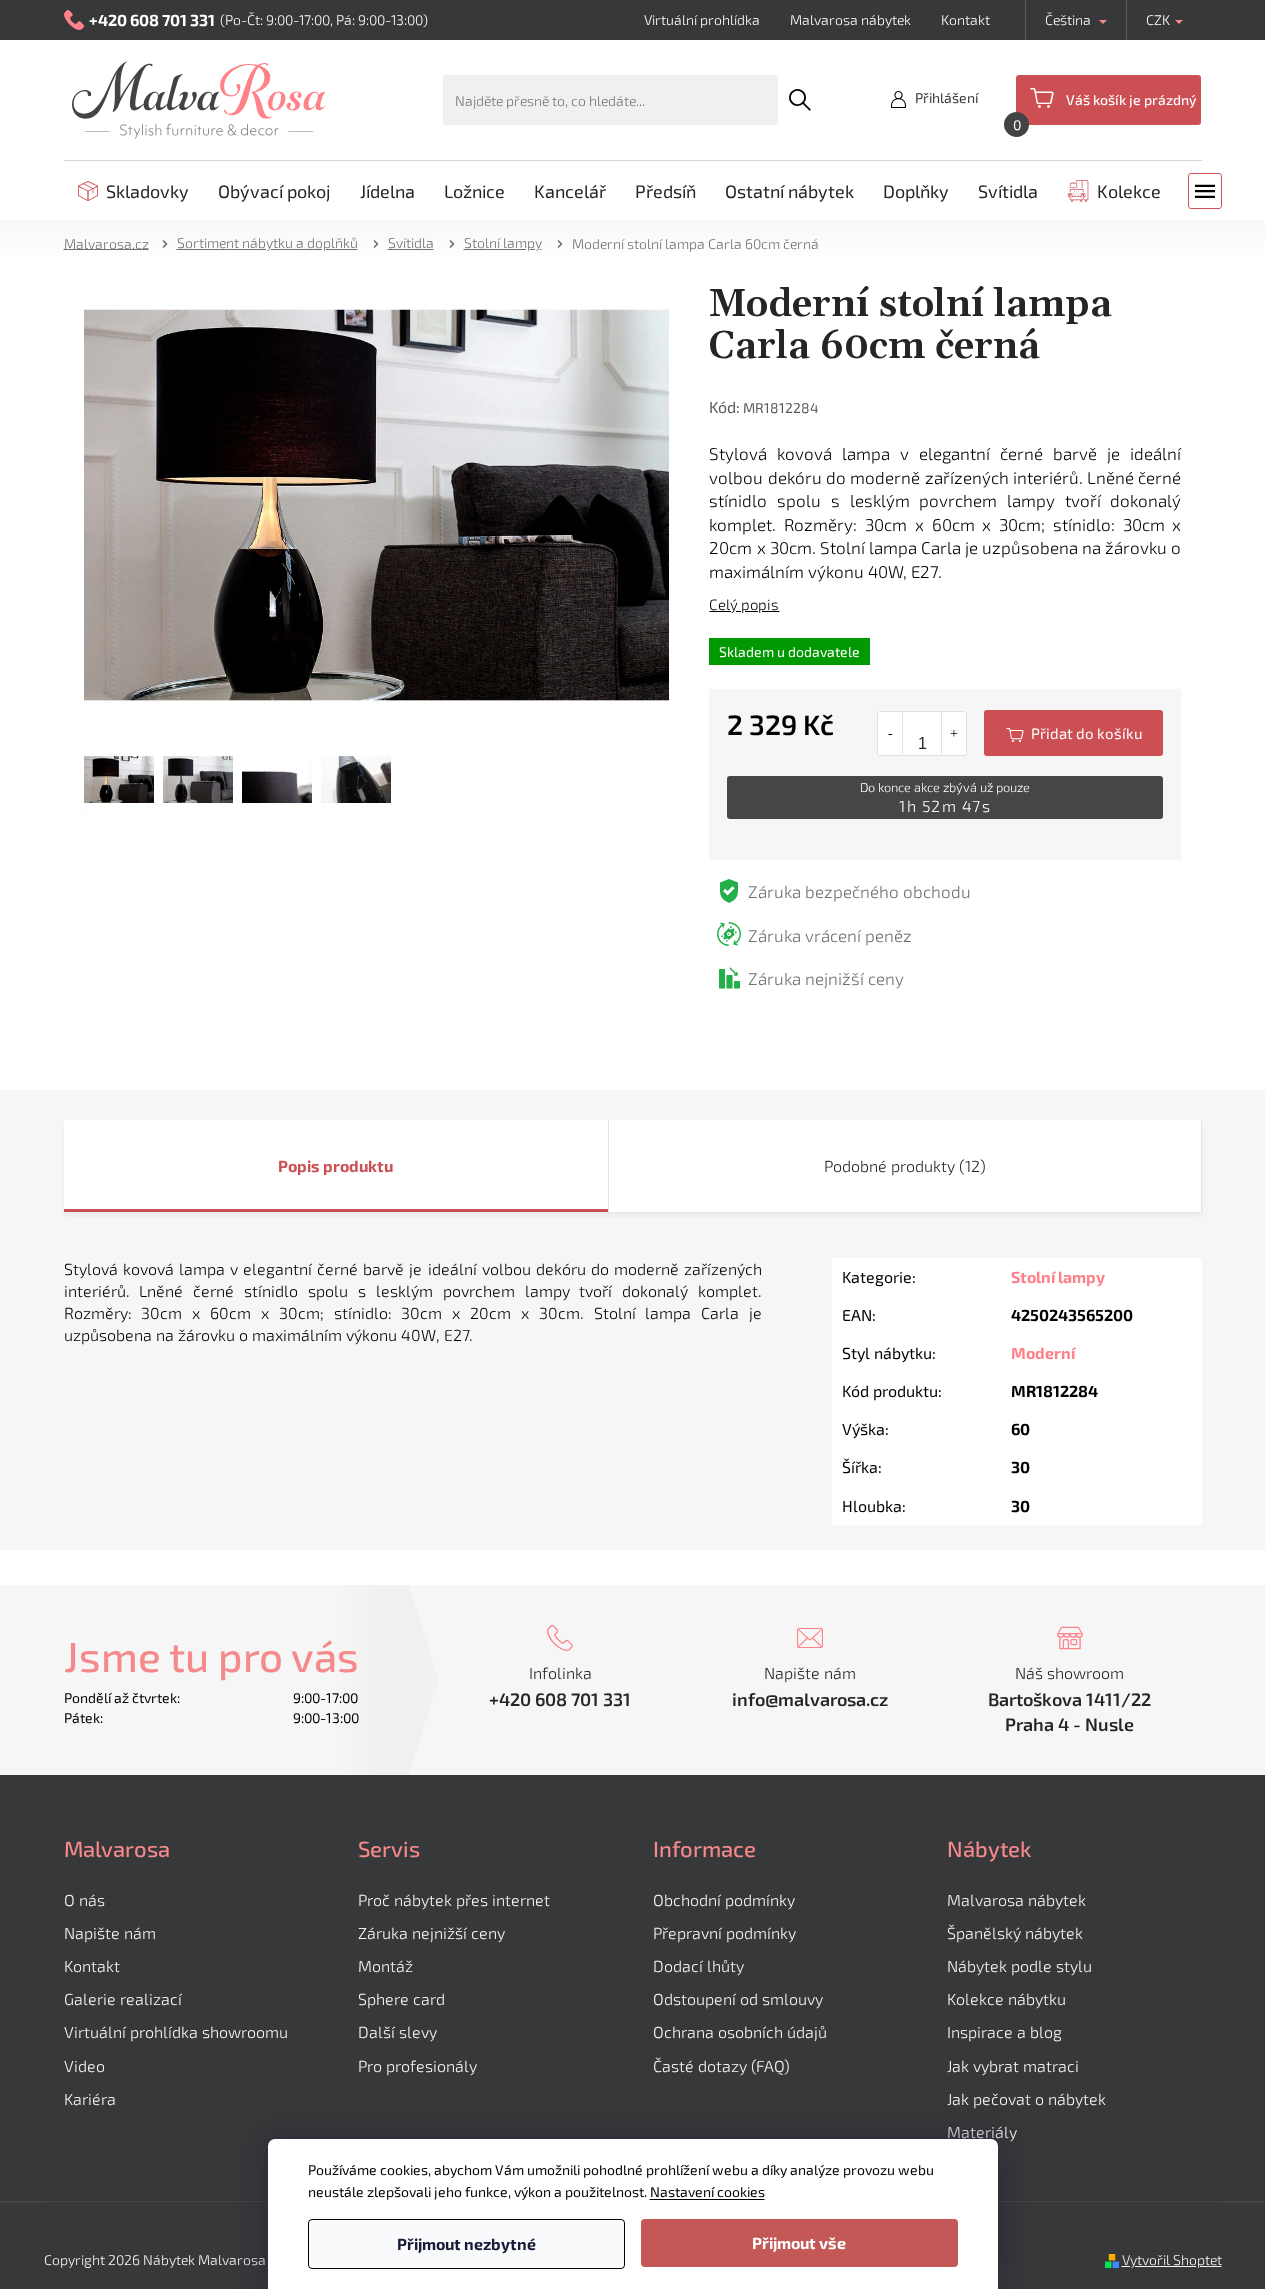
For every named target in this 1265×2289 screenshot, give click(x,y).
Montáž (385, 1965)
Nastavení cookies (707, 2191)
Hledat (800, 100)
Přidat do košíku (1073, 733)
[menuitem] (133, 191)
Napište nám (110, 1932)
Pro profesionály (417, 2065)
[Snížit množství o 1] (890, 733)
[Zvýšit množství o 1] (953, 733)
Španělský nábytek (1015, 1932)
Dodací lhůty (698, 1965)
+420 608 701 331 (560, 1699)
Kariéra (90, 2098)
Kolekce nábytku (1006, 1998)
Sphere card (401, 1998)
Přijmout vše (799, 2242)
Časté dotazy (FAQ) (721, 2065)
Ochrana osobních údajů (740, 2031)
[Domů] (113, 242)
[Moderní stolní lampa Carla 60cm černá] (377, 502)
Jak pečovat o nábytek (1026, 2098)
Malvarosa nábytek (850, 19)
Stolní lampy (1058, 1276)
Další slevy (397, 2031)
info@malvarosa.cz (810, 1699)
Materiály (982, 2131)
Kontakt (965, 19)
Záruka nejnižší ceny (431, 1932)
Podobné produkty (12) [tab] (905, 1165)
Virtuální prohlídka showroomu (176, 2031)
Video (84, 2065)
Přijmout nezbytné (466, 2243)
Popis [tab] (299, 1165)
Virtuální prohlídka (702, 19)
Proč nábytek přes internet (454, 1899)
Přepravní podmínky (724, 1932)
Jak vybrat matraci (1013, 2065)
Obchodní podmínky (724, 1899)
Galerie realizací (123, 1998)
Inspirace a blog (1004, 2031)
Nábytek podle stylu (1019, 1965)
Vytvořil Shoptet (1172, 2259)
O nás (84, 1899)
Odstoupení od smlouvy (738, 1998)
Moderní (1043, 1352)
